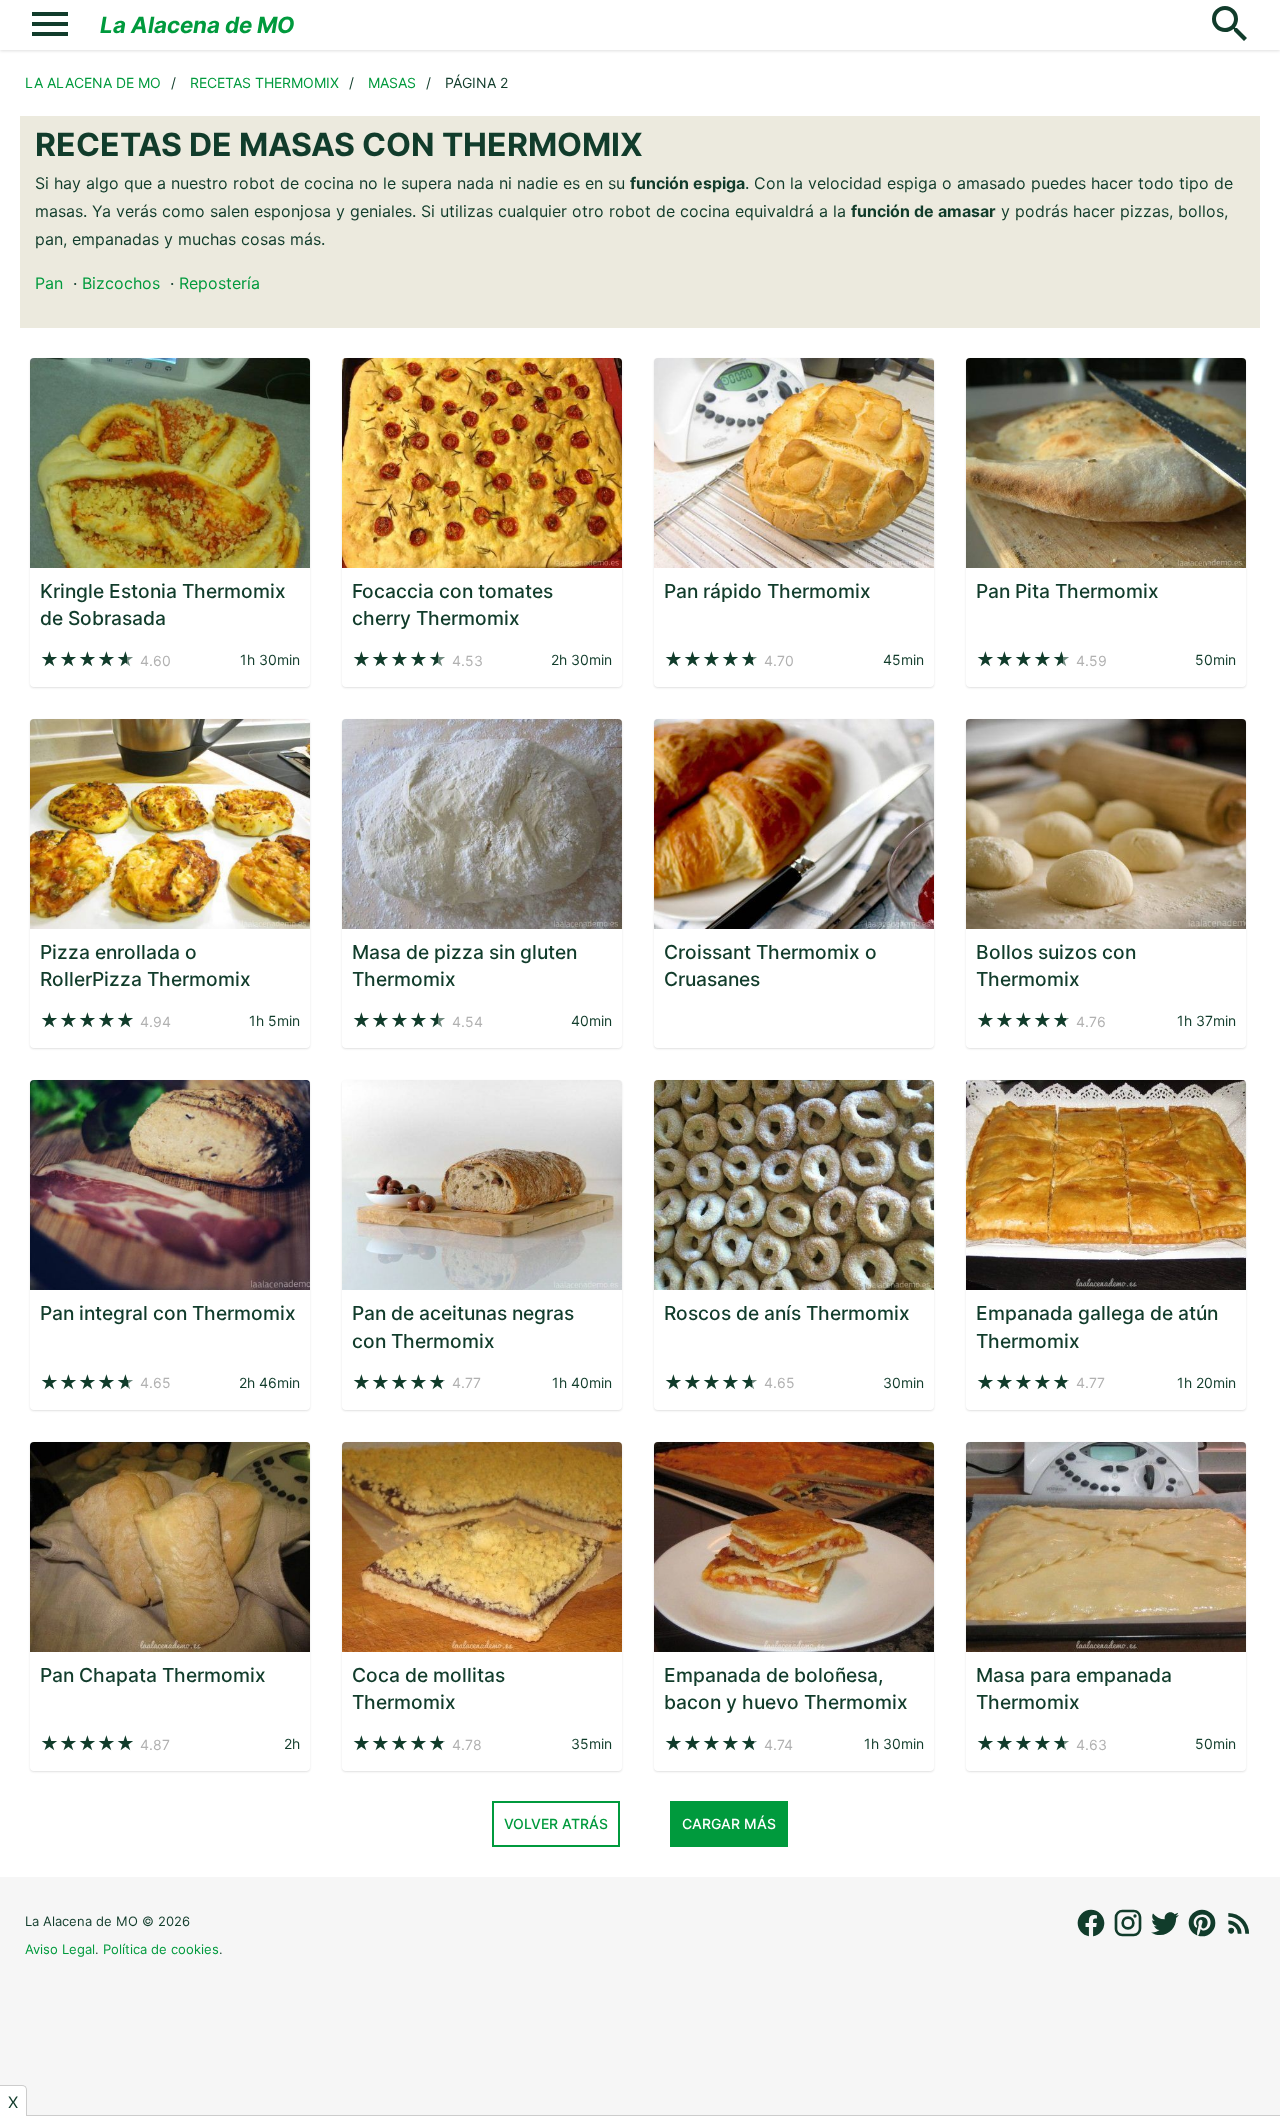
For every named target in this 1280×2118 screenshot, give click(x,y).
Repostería (219, 283)
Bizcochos (121, 283)
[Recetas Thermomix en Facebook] (1093, 1933)
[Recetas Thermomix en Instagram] (1130, 1933)
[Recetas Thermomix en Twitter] (1167, 1933)
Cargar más (729, 1823)
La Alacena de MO (197, 24)
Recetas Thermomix (264, 82)
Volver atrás (556, 1823)
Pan (49, 283)
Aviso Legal (60, 1949)
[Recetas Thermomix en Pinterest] (1204, 1933)
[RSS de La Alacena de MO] (1239, 1933)
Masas (392, 82)
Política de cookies (161, 1949)
